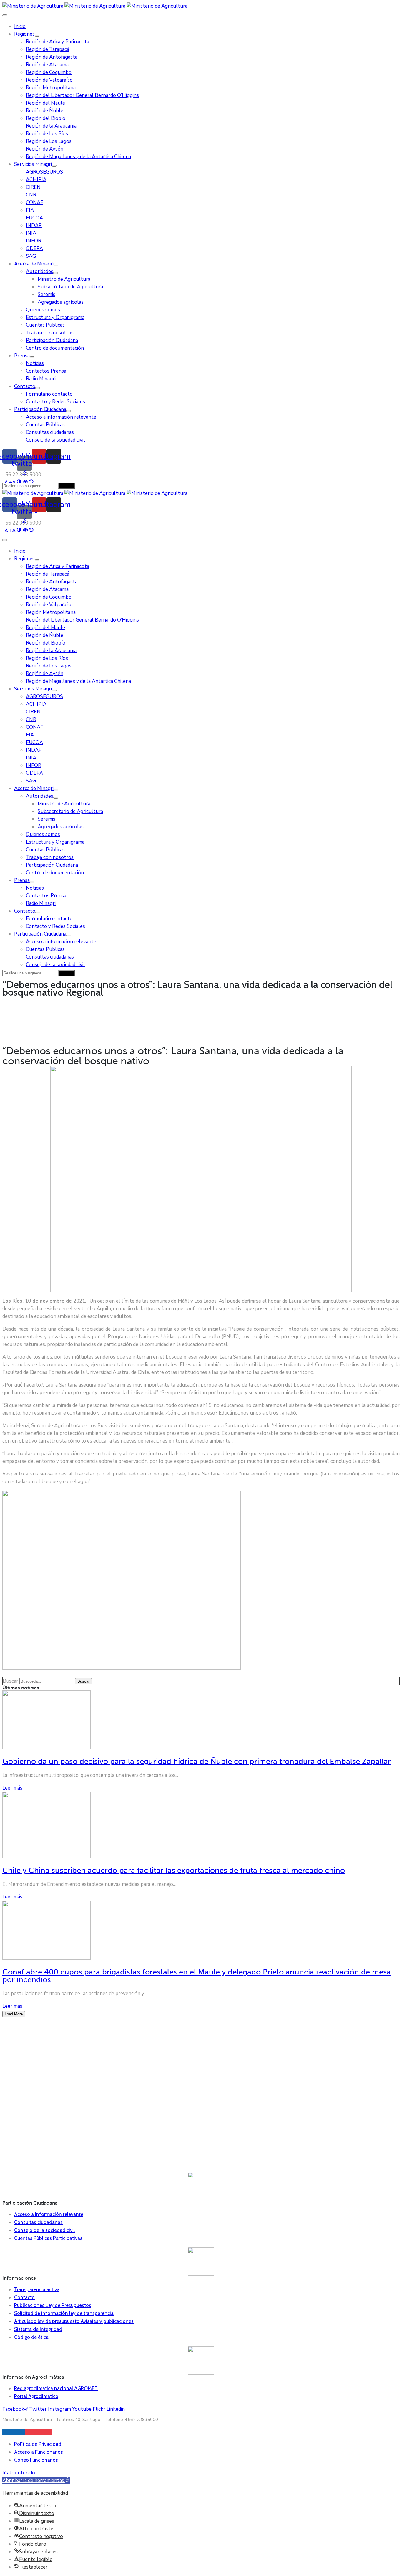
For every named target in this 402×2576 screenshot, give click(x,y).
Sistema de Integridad (38, 2329)
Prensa (22, 356)
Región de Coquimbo (49, 72)
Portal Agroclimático (36, 2396)
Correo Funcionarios (36, 2460)
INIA (31, 233)
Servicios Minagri (33, 164)
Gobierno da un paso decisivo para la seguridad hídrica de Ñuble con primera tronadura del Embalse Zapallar (197, 1761)
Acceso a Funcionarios (39, 2452)
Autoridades (40, 271)
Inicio (20, 26)
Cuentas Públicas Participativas (48, 2238)
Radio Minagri (41, 379)
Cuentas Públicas (45, 325)
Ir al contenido (19, 2473)
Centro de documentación (55, 348)
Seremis (46, 294)
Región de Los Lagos (49, 141)
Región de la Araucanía (51, 126)
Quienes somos (43, 310)
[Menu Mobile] (5, 15)
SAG (31, 256)
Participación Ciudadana (52, 340)
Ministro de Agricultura (64, 279)
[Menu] (37, 36)
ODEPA (34, 248)
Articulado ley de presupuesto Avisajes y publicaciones (74, 2321)
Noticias (35, 363)
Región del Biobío (46, 118)
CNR (31, 195)
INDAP (34, 225)
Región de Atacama (47, 65)
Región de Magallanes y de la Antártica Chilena (78, 157)
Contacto (25, 386)
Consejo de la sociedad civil (55, 440)
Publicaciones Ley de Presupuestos (53, 2305)
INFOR (34, 241)
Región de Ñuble (45, 111)
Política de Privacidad (38, 2444)
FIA (30, 210)
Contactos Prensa (46, 371)
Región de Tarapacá (48, 49)
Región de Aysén (45, 149)
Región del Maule (45, 103)
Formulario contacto (49, 394)
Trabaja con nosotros (50, 333)
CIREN (33, 187)
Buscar (10, 1681)
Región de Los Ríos (47, 134)
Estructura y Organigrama (55, 317)
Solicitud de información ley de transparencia (64, 2313)
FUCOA (34, 218)
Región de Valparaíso (49, 80)
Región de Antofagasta (52, 57)
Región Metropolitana (51, 88)
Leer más (12, 1788)
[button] (36, 2480)
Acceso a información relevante (61, 417)
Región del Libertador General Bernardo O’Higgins (82, 95)
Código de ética (31, 2337)
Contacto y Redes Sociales (55, 402)
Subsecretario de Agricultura (70, 287)
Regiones (24, 34)
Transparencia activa (37, 2289)
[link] (5, 531)
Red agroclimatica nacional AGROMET (56, 2388)
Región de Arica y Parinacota (58, 42)
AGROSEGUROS (44, 172)
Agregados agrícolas (61, 302)
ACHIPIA (36, 180)
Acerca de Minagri (34, 264)
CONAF (35, 203)
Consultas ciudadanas (50, 432)
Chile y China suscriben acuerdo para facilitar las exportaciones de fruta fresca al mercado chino (174, 1870)
